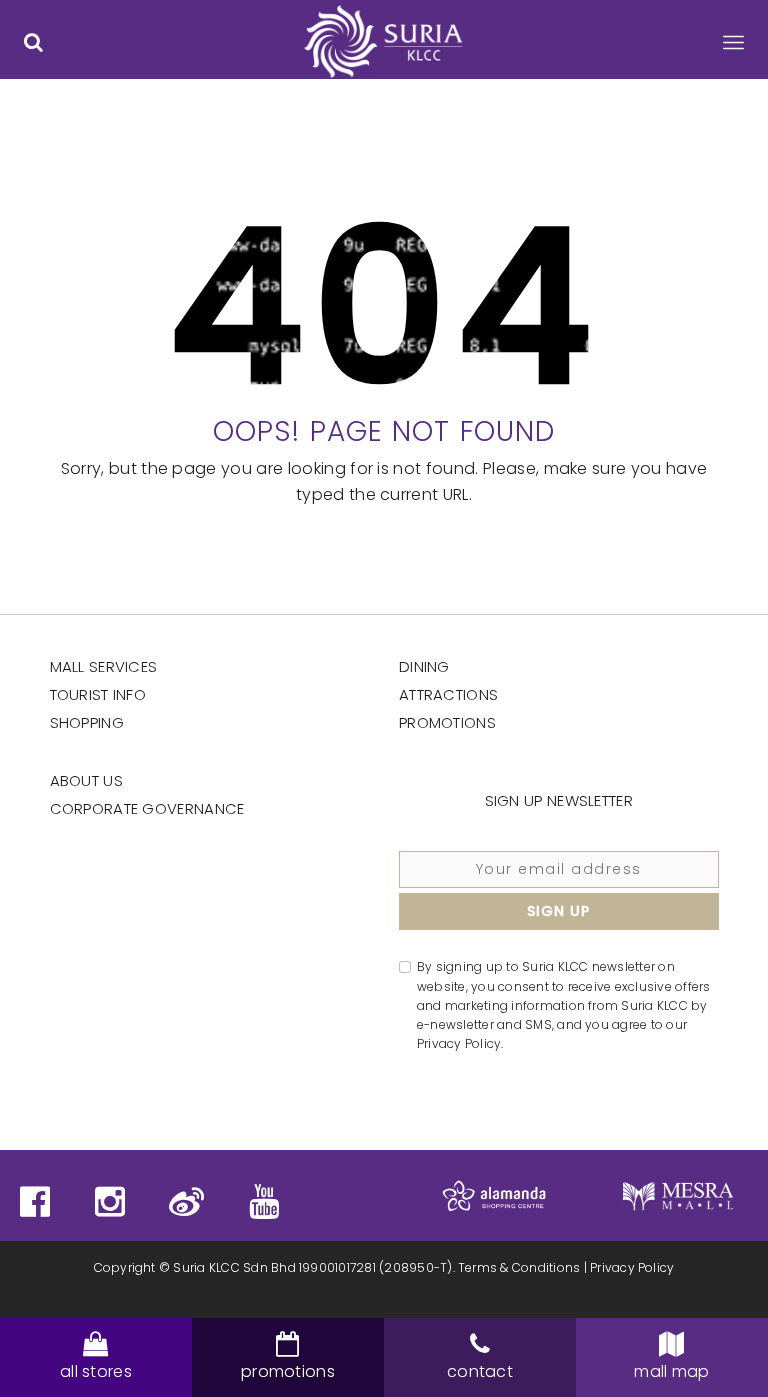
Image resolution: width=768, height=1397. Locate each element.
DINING (424, 666)
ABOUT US (86, 780)
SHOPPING (87, 722)
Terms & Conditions (519, 1267)
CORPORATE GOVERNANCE (147, 808)
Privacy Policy (632, 1267)
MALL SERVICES (104, 666)
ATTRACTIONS (448, 694)
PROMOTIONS (447, 722)
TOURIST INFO (98, 694)
